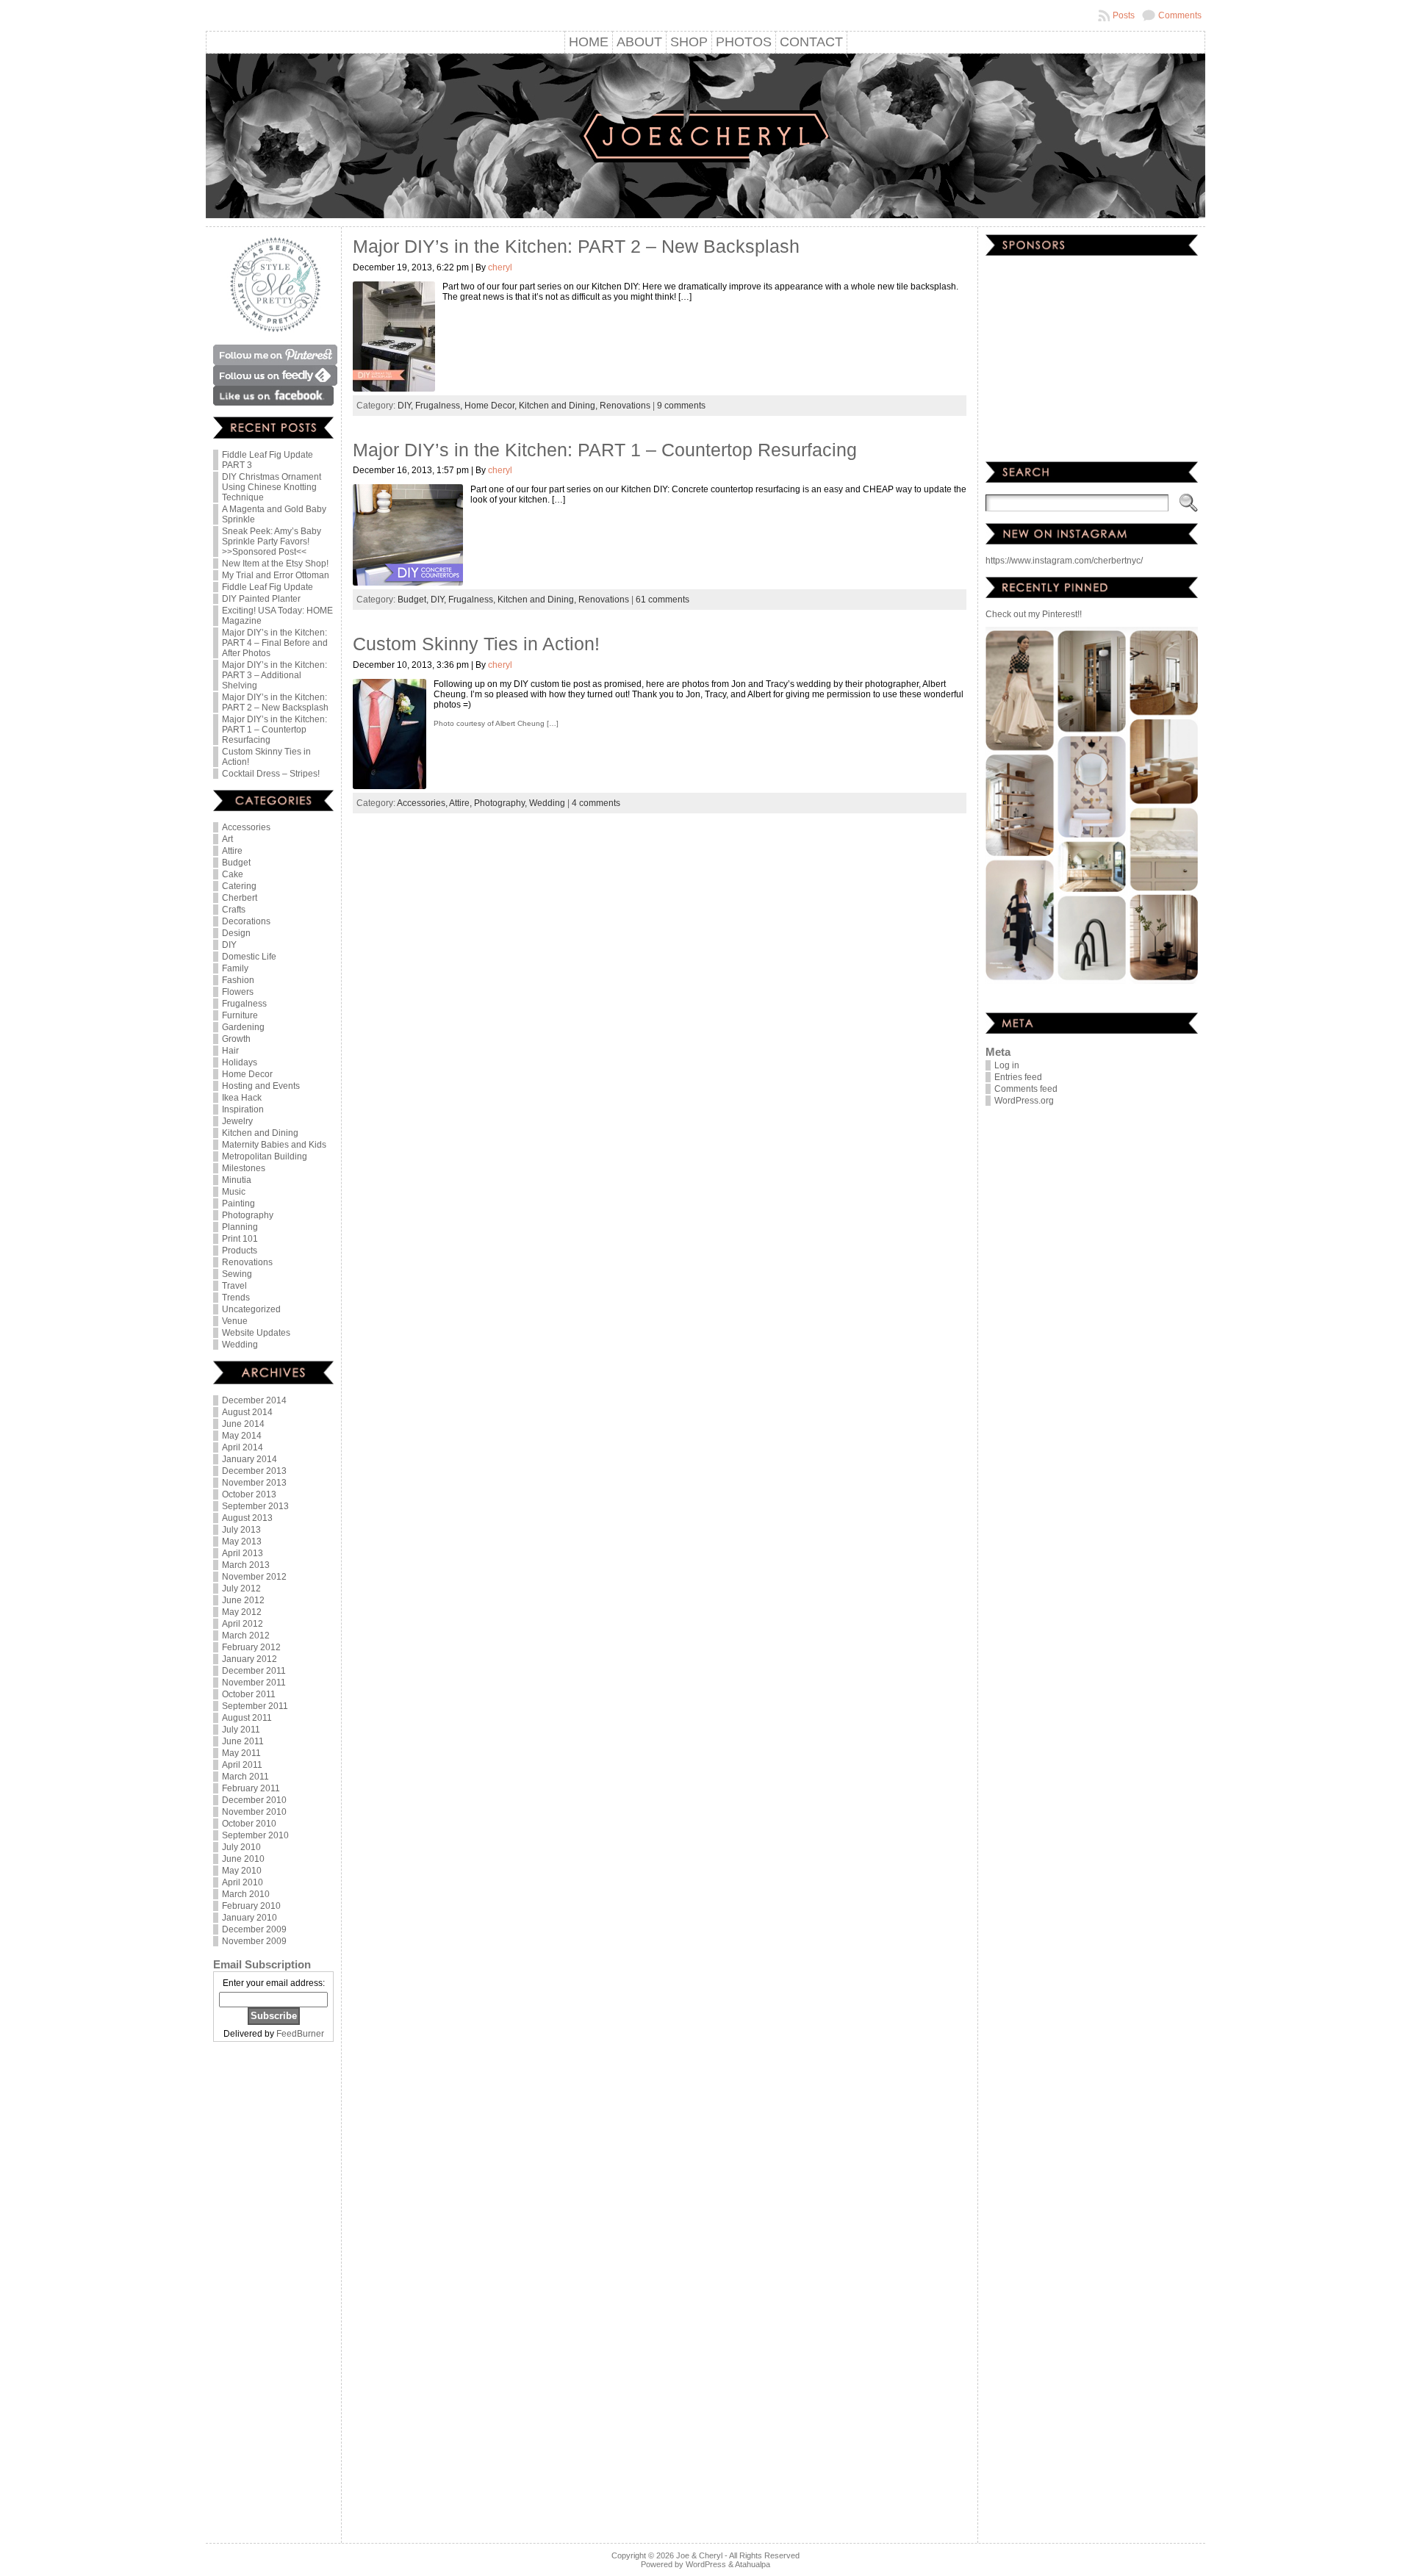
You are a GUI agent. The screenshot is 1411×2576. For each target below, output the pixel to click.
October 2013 (249, 1494)
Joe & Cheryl (699, 2555)
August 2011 (247, 1718)
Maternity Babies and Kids (274, 1145)
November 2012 (254, 1577)
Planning (240, 1227)
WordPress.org (1024, 1101)
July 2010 (241, 1847)
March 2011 (245, 1777)
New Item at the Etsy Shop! (275, 564)
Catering (239, 886)
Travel (234, 1286)
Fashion (238, 980)
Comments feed (1026, 1089)
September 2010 (255, 1835)
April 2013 (243, 1553)
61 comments (663, 600)
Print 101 (240, 1239)
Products (240, 1251)
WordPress (706, 2564)
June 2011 (243, 1741)
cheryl (500, 267)
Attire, (462, 803)
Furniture (240, 1015)
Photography (248, 1215)
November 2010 (254, 1812)
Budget (236, 863)
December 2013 (254, 1471)
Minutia (237, 1180)
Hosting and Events (261, 1086)
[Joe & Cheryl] (705, 138)
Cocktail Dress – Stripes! (271, 774)
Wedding (240, 1345)
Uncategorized (251, 1309)
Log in (1007, 1065)
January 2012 (249, 1659)
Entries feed (1018, 1077)
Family (235, 968)
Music (234, 1192)
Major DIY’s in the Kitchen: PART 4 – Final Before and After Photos (275, 643)
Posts (1124, 15)
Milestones (244, 1168)
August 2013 (247, 1518)
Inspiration (243, 1109)
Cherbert (240, 898)
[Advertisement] (273, 2294)
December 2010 (254, 1800)
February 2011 (251, 1788)
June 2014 (243, 1424)
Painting (238, 1204)
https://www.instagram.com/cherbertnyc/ (1064, 561)
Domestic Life (249, 957)
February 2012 (251, 1647)
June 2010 (243, 1859)
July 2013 (241, 1530)
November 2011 (254, 1683)
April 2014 (243, 1447)
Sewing (237, 1274)
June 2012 (243, 1600)
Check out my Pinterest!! (1034, 614)
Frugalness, (440, 406)
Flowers (238, 992)
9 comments (681, 406)
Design (236, 933)
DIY (229, 945)
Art (227, 839)
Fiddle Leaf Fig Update (268, 587)
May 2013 (242, 1541)
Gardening (243, 1027)
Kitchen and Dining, (559, 406)
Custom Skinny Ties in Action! (476, 644)
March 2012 (246, 1636)
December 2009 (254, 1929)
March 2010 (246, 1894)
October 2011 (249, 1694)
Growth (236, 1039)
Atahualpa (753, 2564)
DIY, (406, 406)
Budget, (414, 600)
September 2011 (255, 1706)
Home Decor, (492, 406)
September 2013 (255, 1506)
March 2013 (246, 1565)
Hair (230, 1051)
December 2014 (254, 1400)
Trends (236, 1298)
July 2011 (241, 1730)
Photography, (502, 803)
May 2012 (242, 1612)
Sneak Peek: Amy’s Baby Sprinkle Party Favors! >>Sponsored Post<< (272, 542)
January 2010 (249, 1918)
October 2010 (249, 1824)
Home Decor (247, 1074)
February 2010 (251, 1906)
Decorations (246, 921)
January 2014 (249, 1459)
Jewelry (237, 1121)
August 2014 (247, 1412)
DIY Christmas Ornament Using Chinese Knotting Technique (272, 487)
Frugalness (244, 1004)
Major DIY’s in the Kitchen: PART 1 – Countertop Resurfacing (274, 730)
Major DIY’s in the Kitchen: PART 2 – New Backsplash (275, 702)
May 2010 (242, 1871)
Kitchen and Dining (260, 1133)
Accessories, (423, 803)
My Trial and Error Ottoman (276, 575)
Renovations (247, 1262)
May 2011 (241, 1753)
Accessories (246, 827)
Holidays (240, 1062)
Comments (1180, 15)
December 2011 (254, 1671)
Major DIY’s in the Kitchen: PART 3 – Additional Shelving (274, 675)
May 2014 (242, 1436)
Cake (233, 874)
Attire (232, 851)
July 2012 (241, 1589)
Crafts (234, 910)
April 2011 (242, 1765)
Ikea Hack (242, 1098)
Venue (235, 1321)
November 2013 (254, 1483)
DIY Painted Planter (261, 599)
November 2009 (254, 1941)
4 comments (596, 803)
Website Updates (256, 1333)
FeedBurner (300, 2034)
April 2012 (243, 1624)
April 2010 (243, 1882)
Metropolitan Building (265, 1156)
